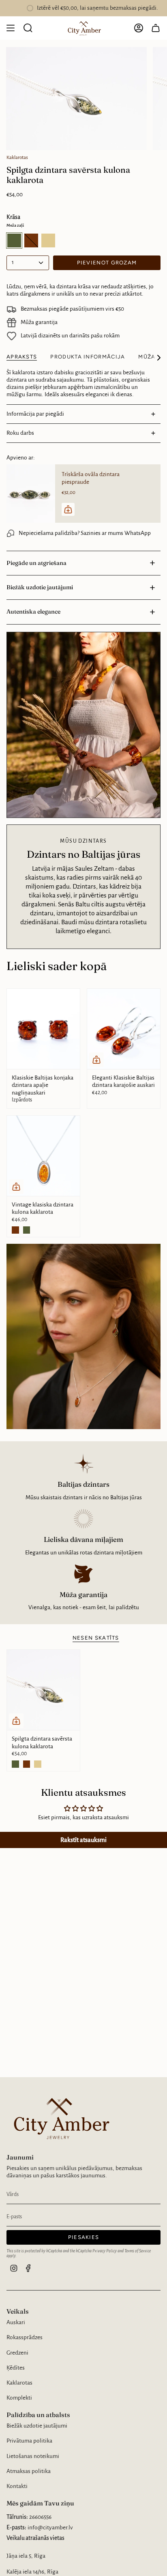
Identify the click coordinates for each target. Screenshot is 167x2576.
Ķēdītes (16, 2368)
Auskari (16, 2322)
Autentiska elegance (33, 612)
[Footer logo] (59, 2118)
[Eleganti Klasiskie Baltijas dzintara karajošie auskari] (124, 1029)
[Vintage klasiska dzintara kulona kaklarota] (43, 1156)
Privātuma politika (29, 2441)
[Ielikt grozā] (96, 1060)
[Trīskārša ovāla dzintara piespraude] (31, 493)
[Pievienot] (68, 509)
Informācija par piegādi (35, 414)
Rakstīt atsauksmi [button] (83, 1840)
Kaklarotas (17, 157)
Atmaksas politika (29, 2471)
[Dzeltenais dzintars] (38, 1764)
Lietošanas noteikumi (33, 2456)
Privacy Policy (105, 2251)
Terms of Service (138, 2251)
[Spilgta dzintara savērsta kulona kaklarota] (43, 1690)
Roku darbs (20, 433)
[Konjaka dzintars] (27, 1764)
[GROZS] (156, 28)
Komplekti (19, 2398)
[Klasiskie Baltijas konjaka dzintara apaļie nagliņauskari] (43, 1029)
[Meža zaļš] (27, 1230)
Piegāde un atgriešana (36, 563)
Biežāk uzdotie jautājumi (40, 587)
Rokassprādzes (25, 2337)
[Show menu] (11, 28)
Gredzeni (17, 2353)
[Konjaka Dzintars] (15, 1230)
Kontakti (17, 2486)
